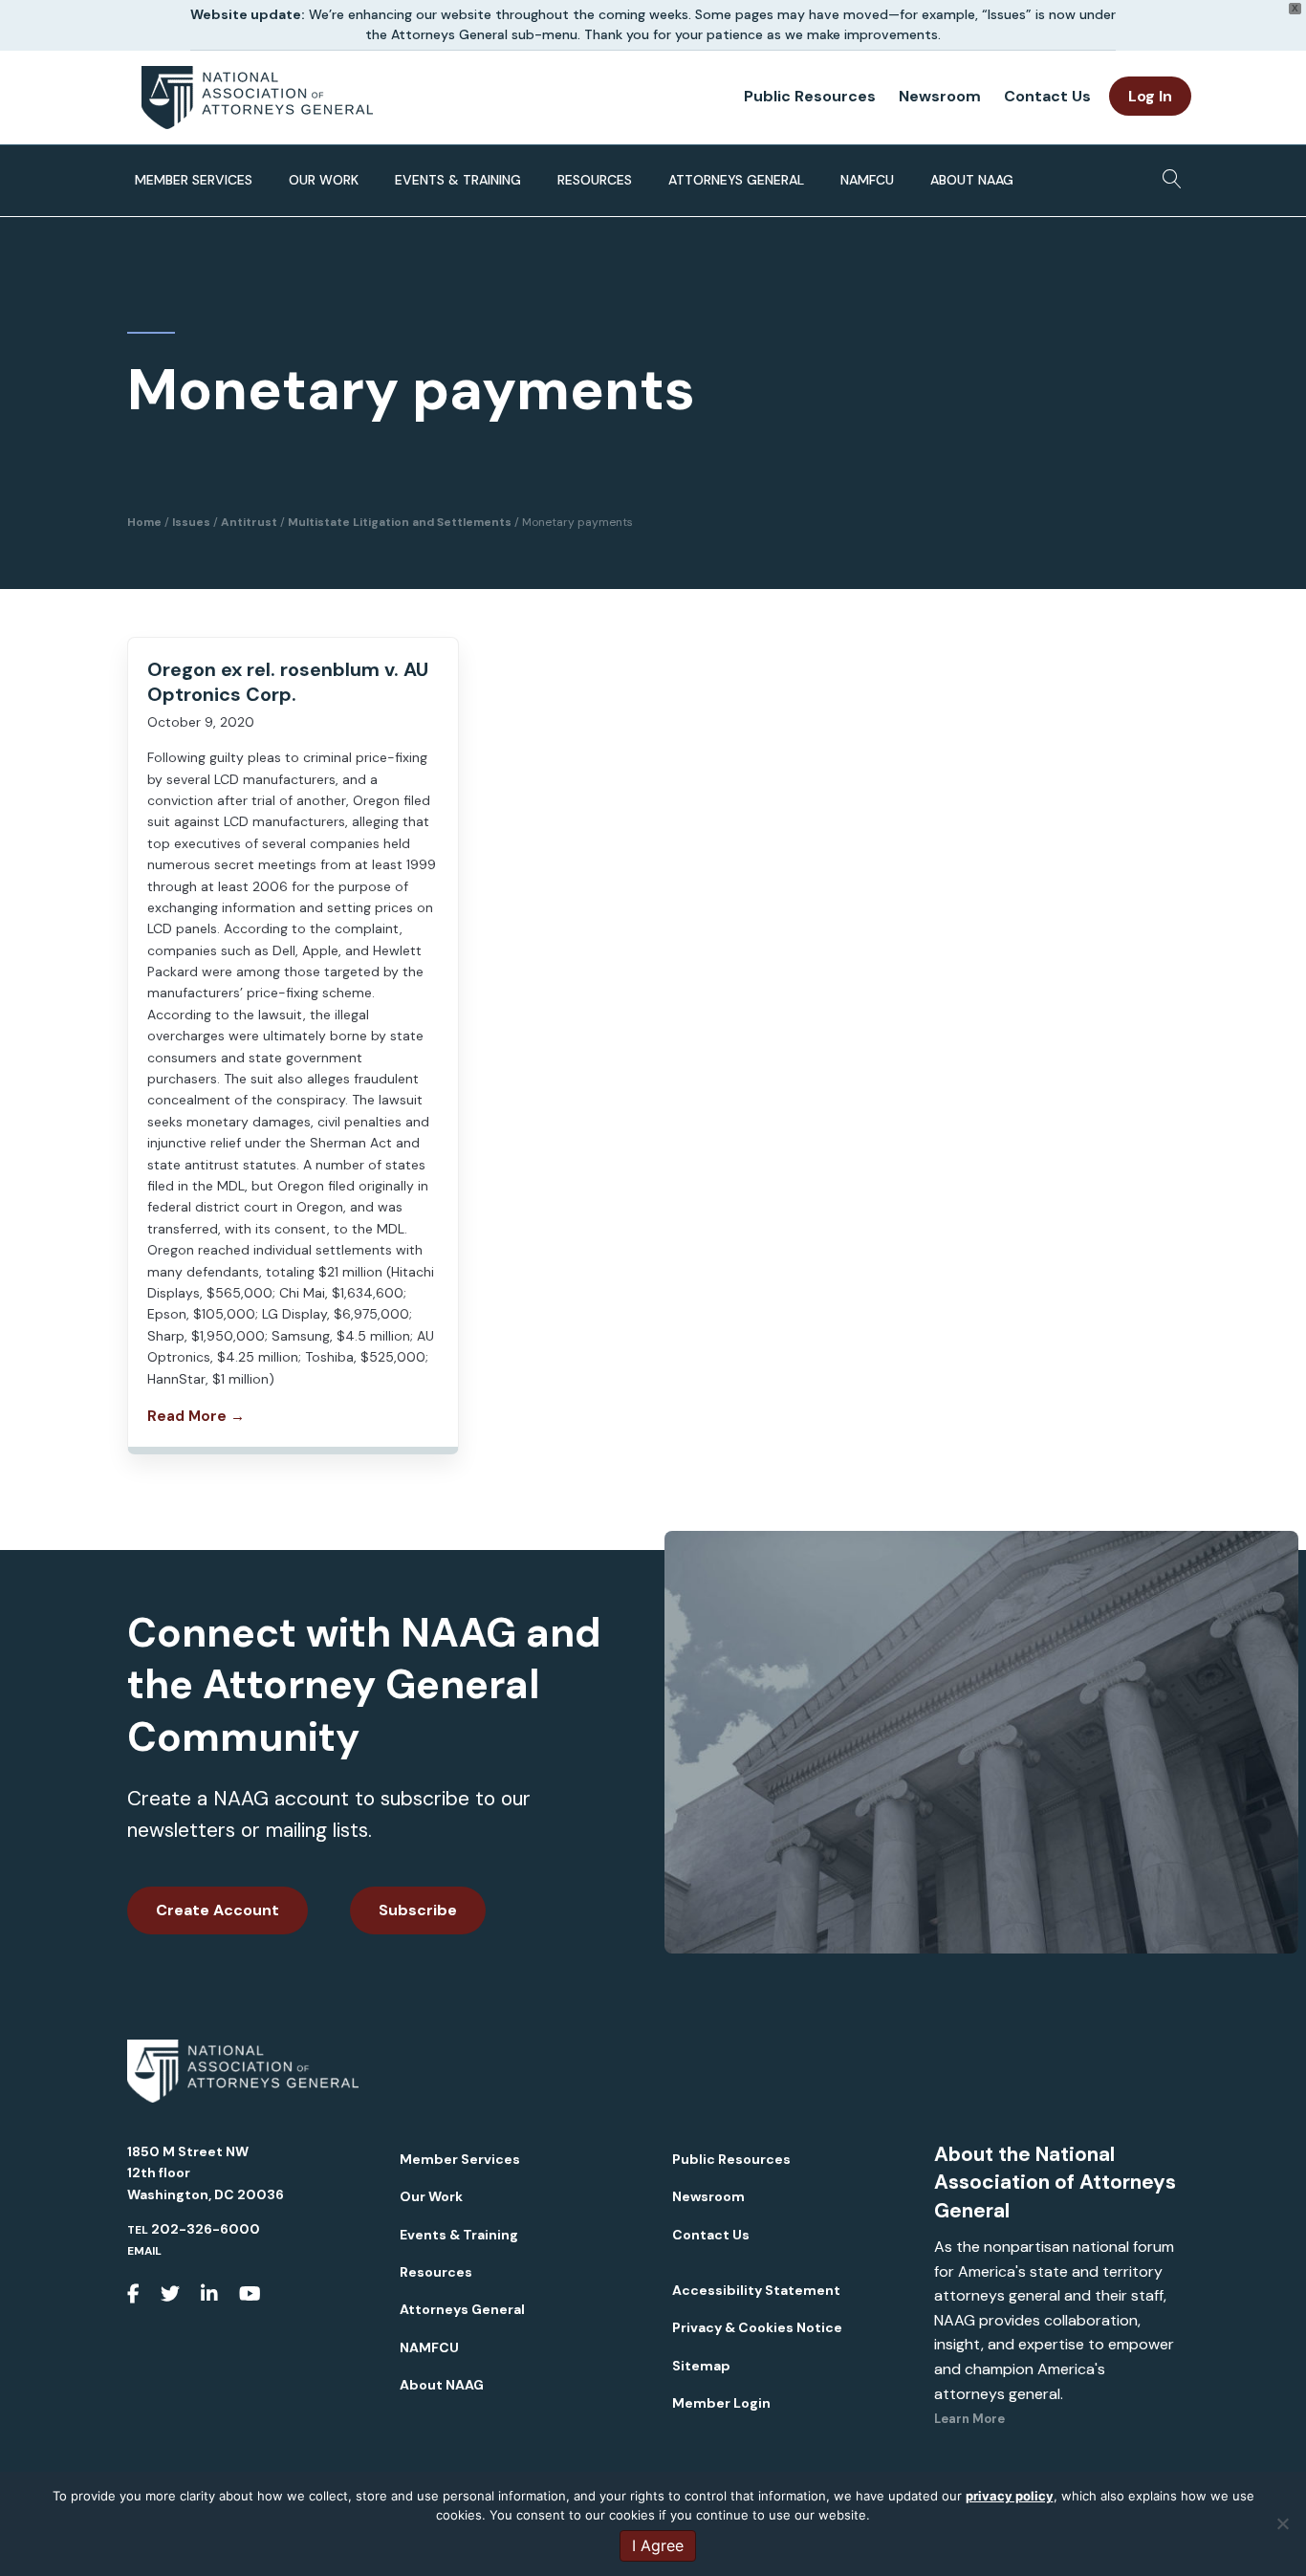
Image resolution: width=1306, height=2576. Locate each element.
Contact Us (1047, 96)
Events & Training (458, 180)
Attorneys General (736, 180)
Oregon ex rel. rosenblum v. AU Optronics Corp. (288, 682)
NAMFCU (867, 180)
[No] (1282, 2523)
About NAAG (972, 180)
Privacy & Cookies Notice (757, 2327)
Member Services (194, 180)
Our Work (324, 180)
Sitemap (701, 2366)
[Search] (1167, 173)
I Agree (658, 2545)
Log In (1150, 96)
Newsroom (940, 96)
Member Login (721, 2403)
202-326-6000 (206, 2229)
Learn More (969, 2419)
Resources (595, 180)
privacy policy (1010, 2496)
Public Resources (810, 96)
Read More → (196, 1416)
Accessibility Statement (756, 2290)
